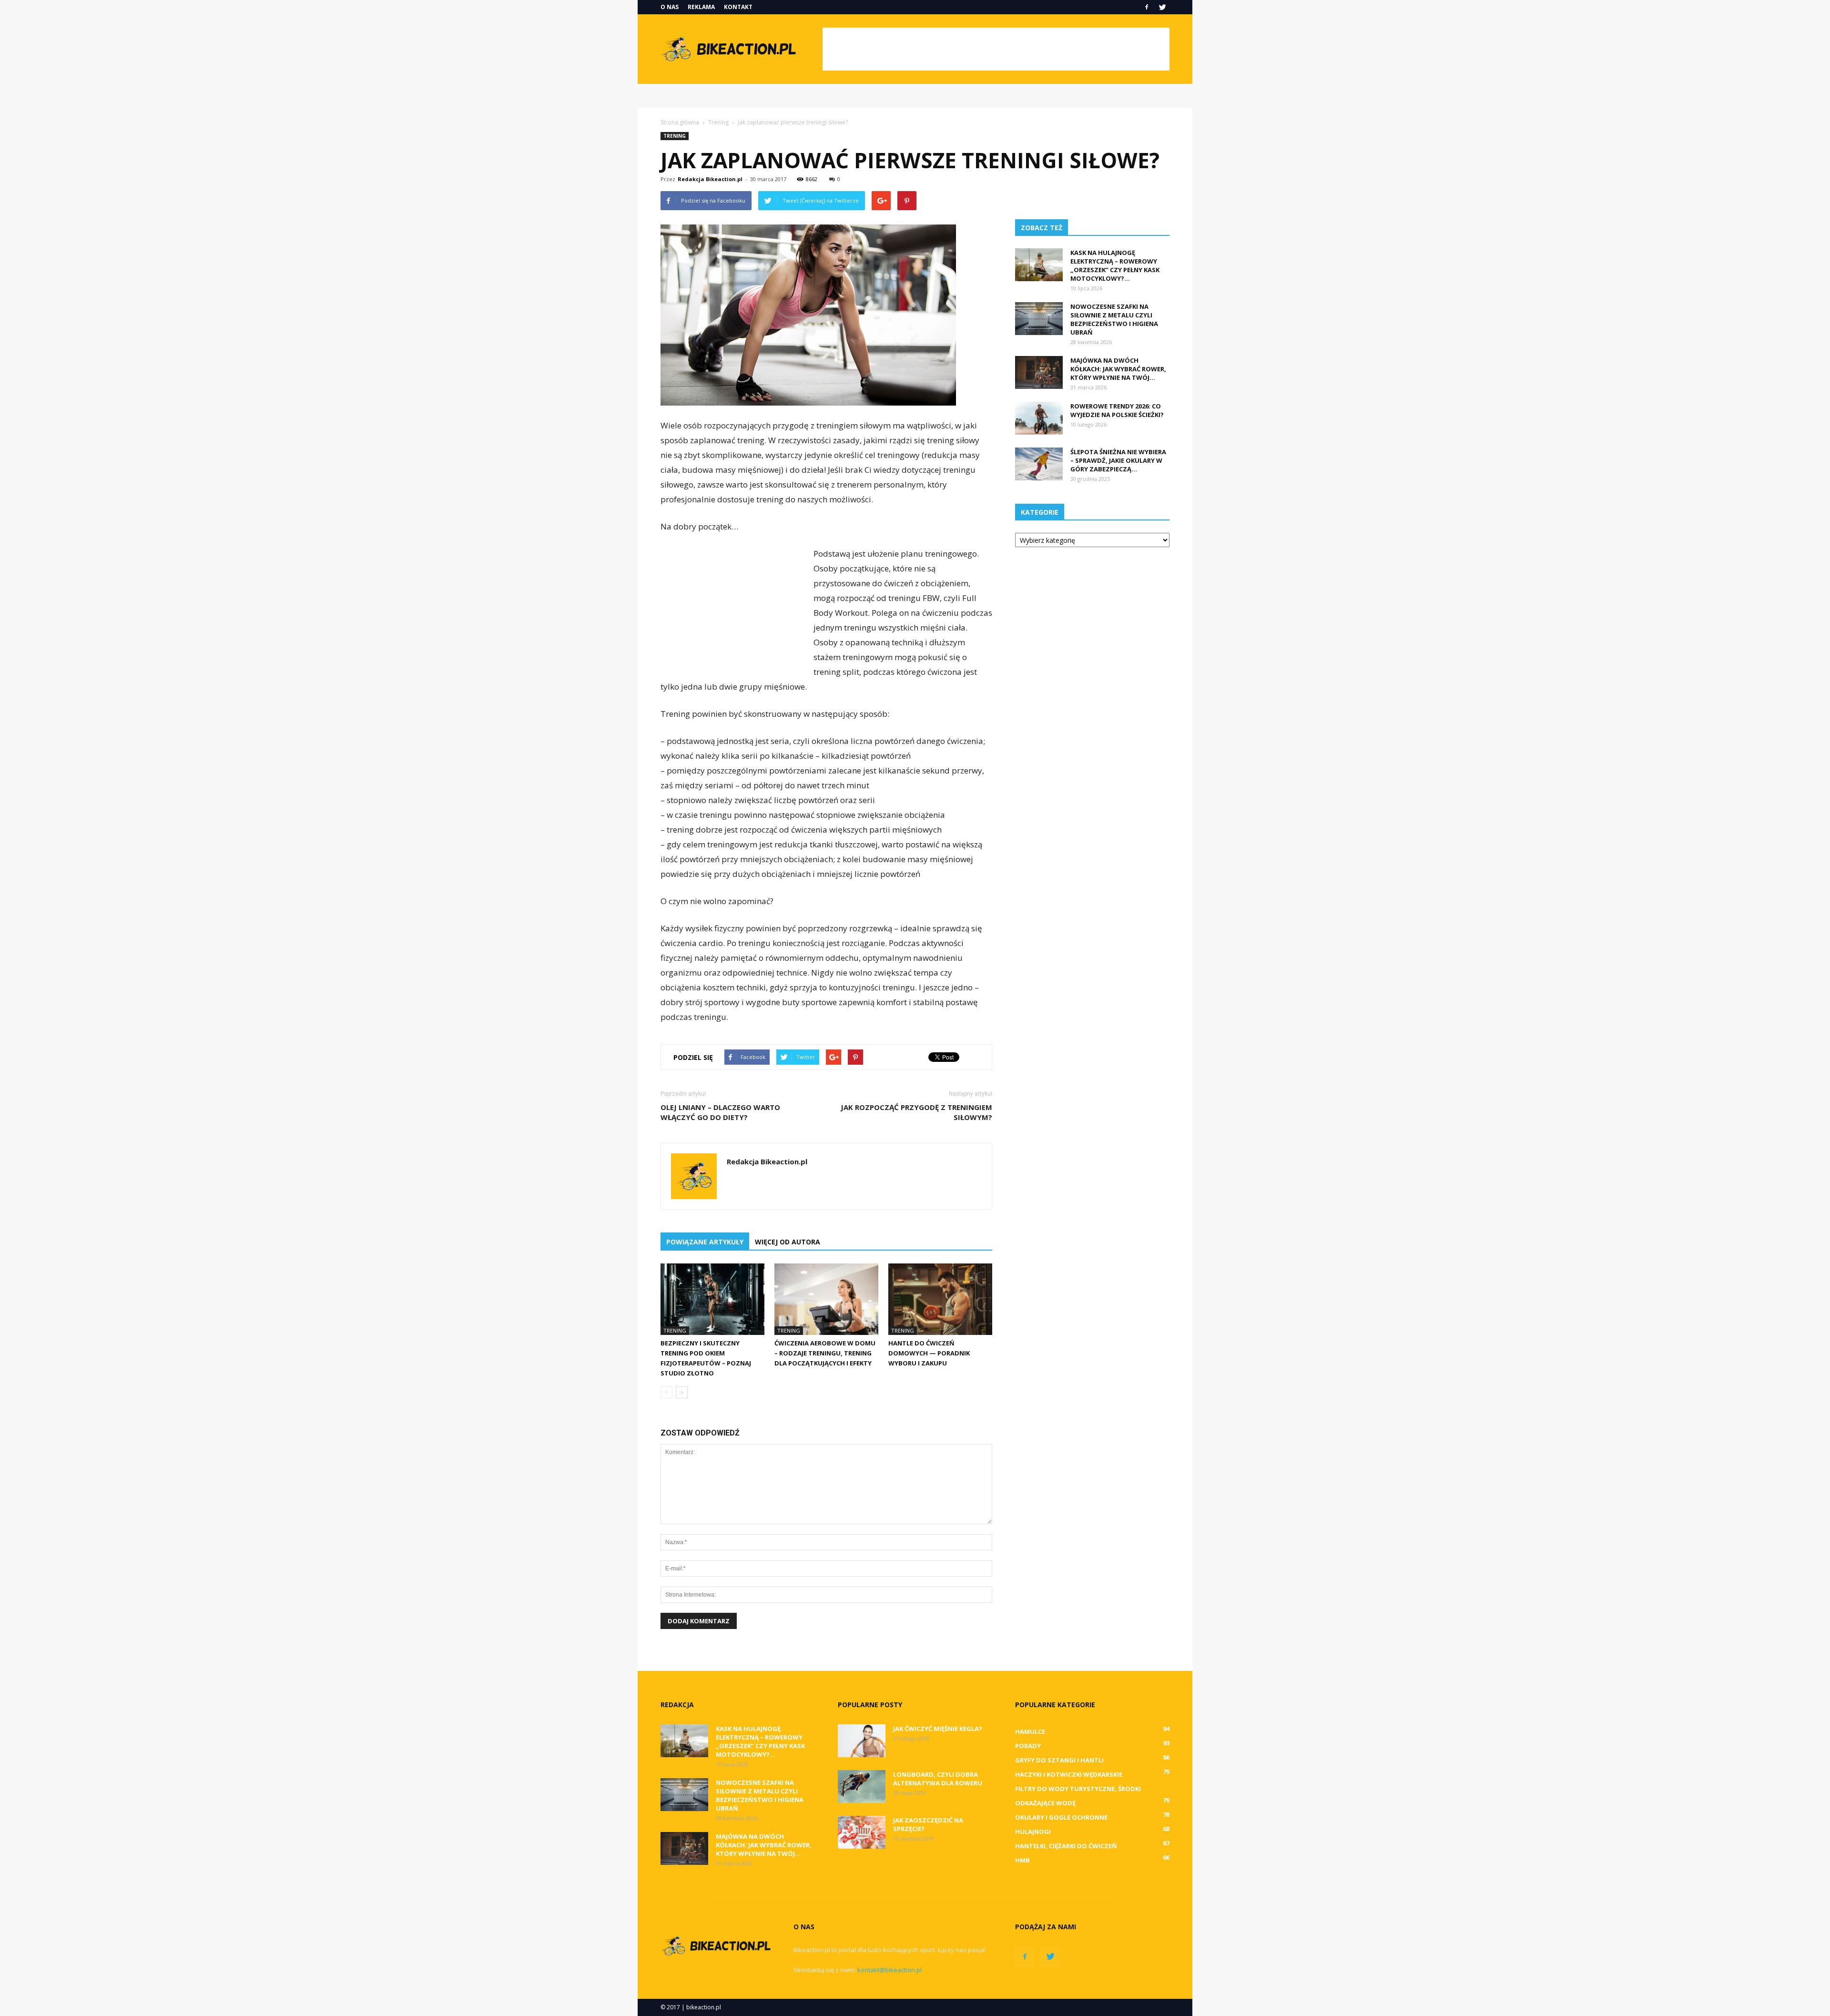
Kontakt (738, 7)
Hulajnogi (1033, 1832)
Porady (1028, 1746)
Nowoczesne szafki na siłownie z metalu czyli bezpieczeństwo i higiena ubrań (1114, 319)
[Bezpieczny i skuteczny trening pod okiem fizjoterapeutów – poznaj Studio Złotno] (712, 1299)
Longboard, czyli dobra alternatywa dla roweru (938, 1779)
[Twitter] (1162, 7)
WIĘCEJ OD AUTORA (788, 1242)
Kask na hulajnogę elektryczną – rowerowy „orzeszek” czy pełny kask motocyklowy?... (1115, 265)
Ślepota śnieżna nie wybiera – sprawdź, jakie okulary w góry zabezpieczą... (1118, 460)
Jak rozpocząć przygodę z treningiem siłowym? (916, 1112)
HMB (1022, 1860)
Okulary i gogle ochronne (1061, 1817)
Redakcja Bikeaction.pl (710, 179)
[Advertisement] (996, 49)
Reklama (701, 7)
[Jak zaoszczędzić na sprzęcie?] (862, 1832)
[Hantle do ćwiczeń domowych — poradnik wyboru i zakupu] (940, 1299)
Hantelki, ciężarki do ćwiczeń (1066, 1846)
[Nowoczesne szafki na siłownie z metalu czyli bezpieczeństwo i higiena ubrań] (1039, 319)
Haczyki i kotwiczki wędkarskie (1069, 1774)
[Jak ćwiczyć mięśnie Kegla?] (862, 1741)
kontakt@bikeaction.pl (890, 1970)
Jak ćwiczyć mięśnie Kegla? (938, 1729)
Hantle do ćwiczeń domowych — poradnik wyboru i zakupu (929, 1353)
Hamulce (1030, 1731)
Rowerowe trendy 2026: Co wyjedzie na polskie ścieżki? (1117, 410)
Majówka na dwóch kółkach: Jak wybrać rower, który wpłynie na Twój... (1118, 369)
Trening (675, 136)
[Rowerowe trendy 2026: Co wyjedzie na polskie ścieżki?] (1039, 418)
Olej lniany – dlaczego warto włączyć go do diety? (720, 1112)
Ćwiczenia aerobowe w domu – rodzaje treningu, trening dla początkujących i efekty (825, 1353)
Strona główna (680, 122)
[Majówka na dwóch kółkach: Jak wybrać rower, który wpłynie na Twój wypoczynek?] (1039, 372)
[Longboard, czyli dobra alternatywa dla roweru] (862, 1787)
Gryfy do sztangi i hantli (1059, 1760)
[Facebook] (1147, 7)
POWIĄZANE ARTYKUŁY (705, 1242)
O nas (670, 7)
